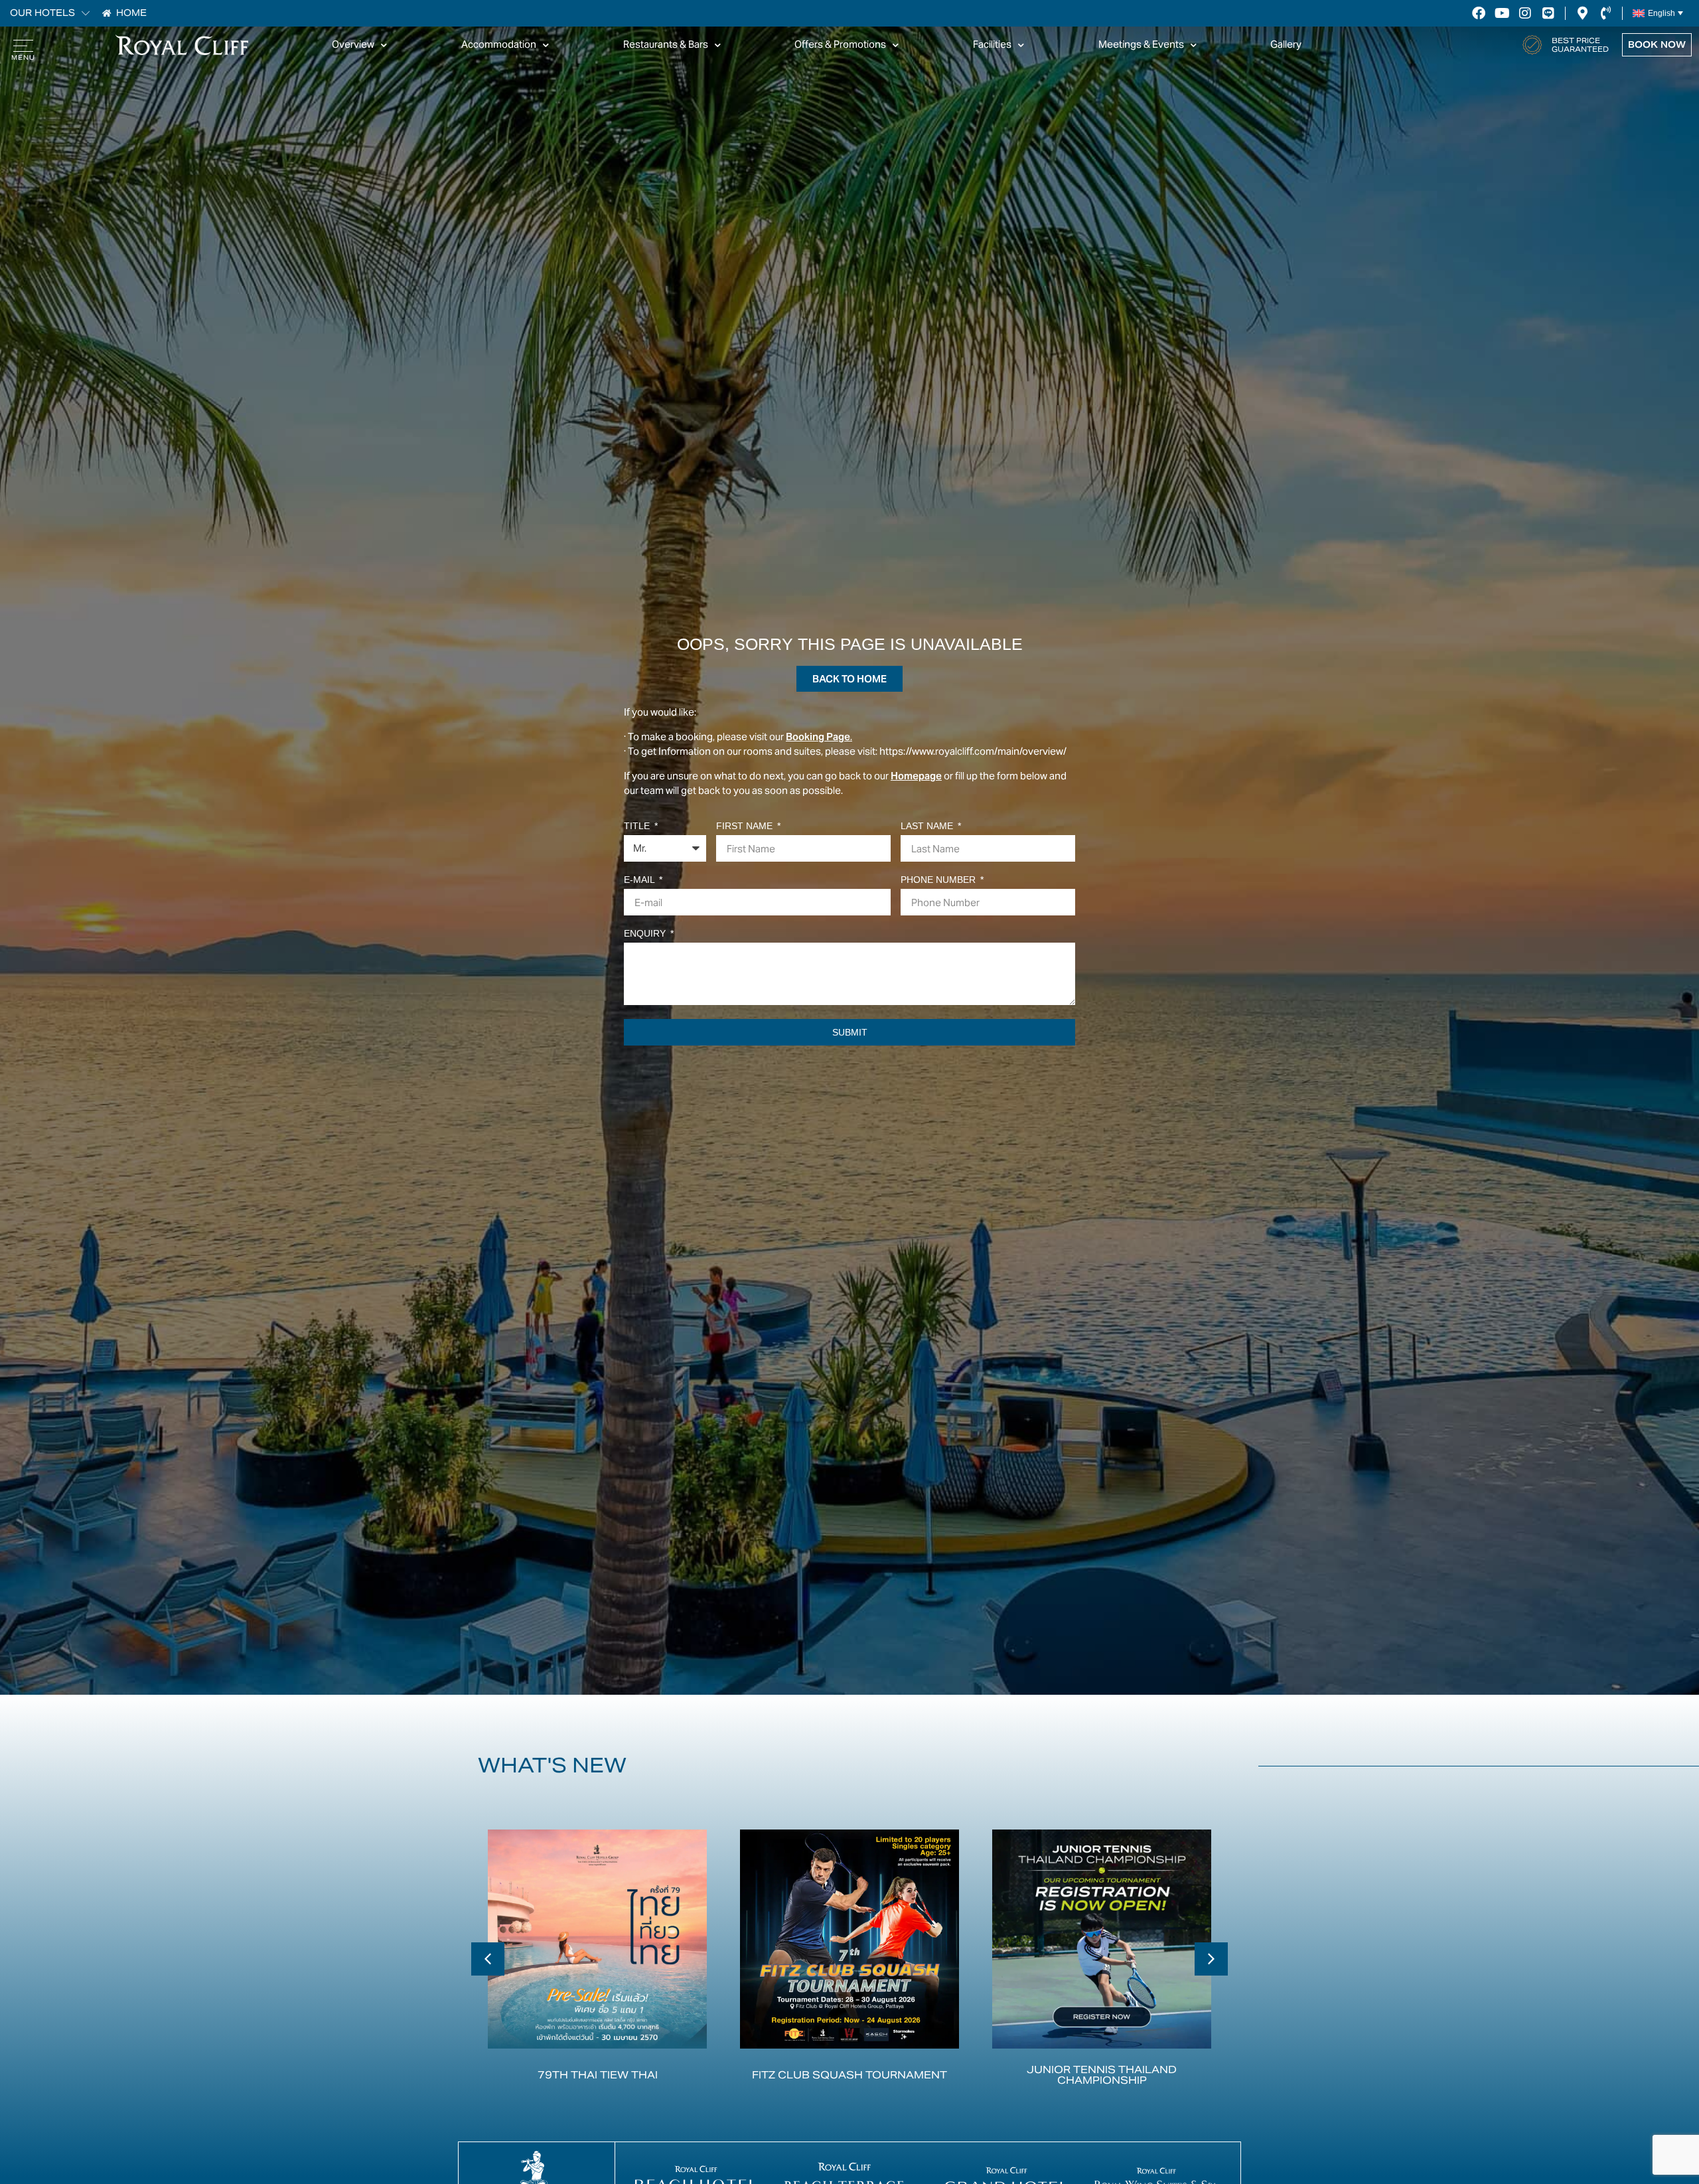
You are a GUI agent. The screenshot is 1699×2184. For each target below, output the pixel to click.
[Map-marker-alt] (1582, 13)
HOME (131, 13)
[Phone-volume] (1605, 13)
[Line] (1548, 13)
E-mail (640, 880)
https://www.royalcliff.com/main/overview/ (974, 751)
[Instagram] (1525, 13)
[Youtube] (1502, 13)
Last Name (928, 826)
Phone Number (939, 880)
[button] (82, 13)
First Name (746, 826)
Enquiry (646, 934)
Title (638, 826)
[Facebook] (1479, 13)
